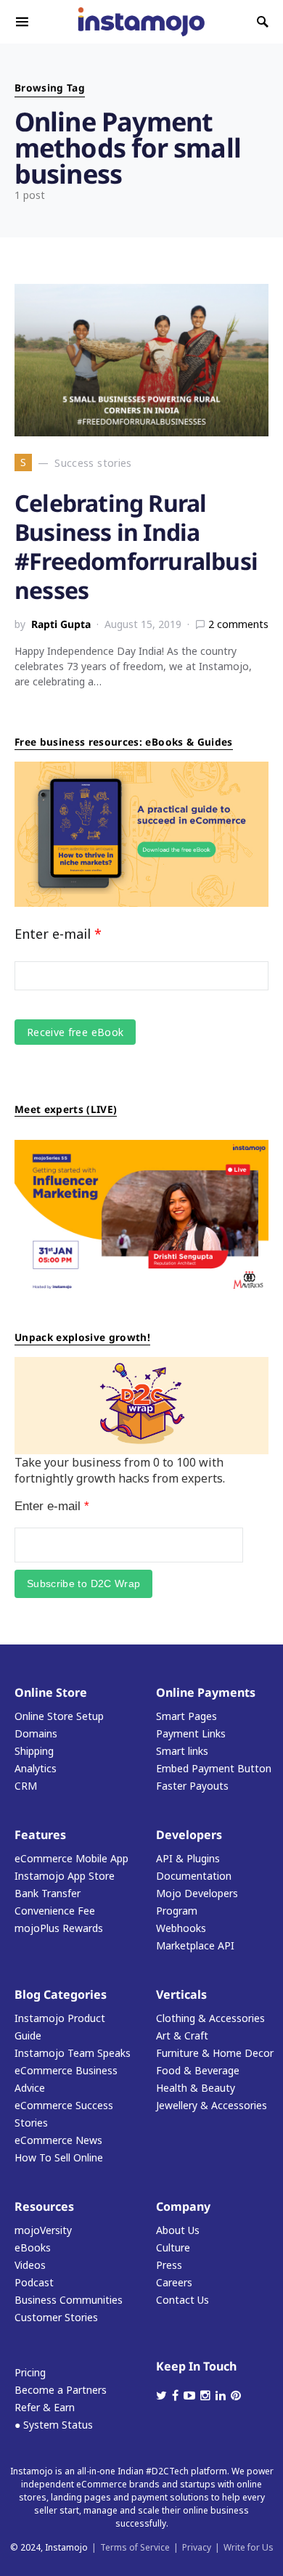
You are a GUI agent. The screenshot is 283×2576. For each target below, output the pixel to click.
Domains (36, 1733)
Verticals (181, 1994)
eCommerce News (58, 2140)
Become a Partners (61, 2390)
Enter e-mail (58, 934)
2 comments (238, 624)
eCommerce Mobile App (71, 1858)
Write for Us (249, 2547)
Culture (173, 2247)
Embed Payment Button (214, 1768)
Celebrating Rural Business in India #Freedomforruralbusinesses (136, 546)
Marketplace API (195, 1945)
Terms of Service (135, 2547)
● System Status (54, 2425)
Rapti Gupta (61, 624)
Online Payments (206, 1692)
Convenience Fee (55, 1911)
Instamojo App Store (65, 1876)
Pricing (30, 2372)
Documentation (194, 1876)
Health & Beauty (196, 2088)
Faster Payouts (192, 1786)
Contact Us (182, 2300)
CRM (26, 1786)
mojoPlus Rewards (59, 1928)
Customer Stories (56, 2317)
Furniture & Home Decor (215, 2053)
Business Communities (69, 2300)
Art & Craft (182, 2035)
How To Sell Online (59, 2157)
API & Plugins (188, 1858)
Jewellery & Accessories (212, 2105)
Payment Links (191, 1733)
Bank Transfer (48, 1893)
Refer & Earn (45, 2407)
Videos (30, 2265)
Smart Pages (186, 1716)
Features (40, 1835)
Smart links (182, 1751)
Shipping (34, 1751)
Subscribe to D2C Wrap (83, 1583)
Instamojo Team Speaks (73, 2053)
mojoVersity (43, 2230)
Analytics (36, 1768)
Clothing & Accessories (210, 2018)
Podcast (34, 2282)
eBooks (33, 2247)
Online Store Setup (59, 1716)
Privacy (197, 2547)
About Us (178, 2230)
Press (169, 2265)
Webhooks (181, 1928)
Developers (189, 1835)
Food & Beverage (198, 2070)
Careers (174, 2282)
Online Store (51, 1692)
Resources (44, 2206)
